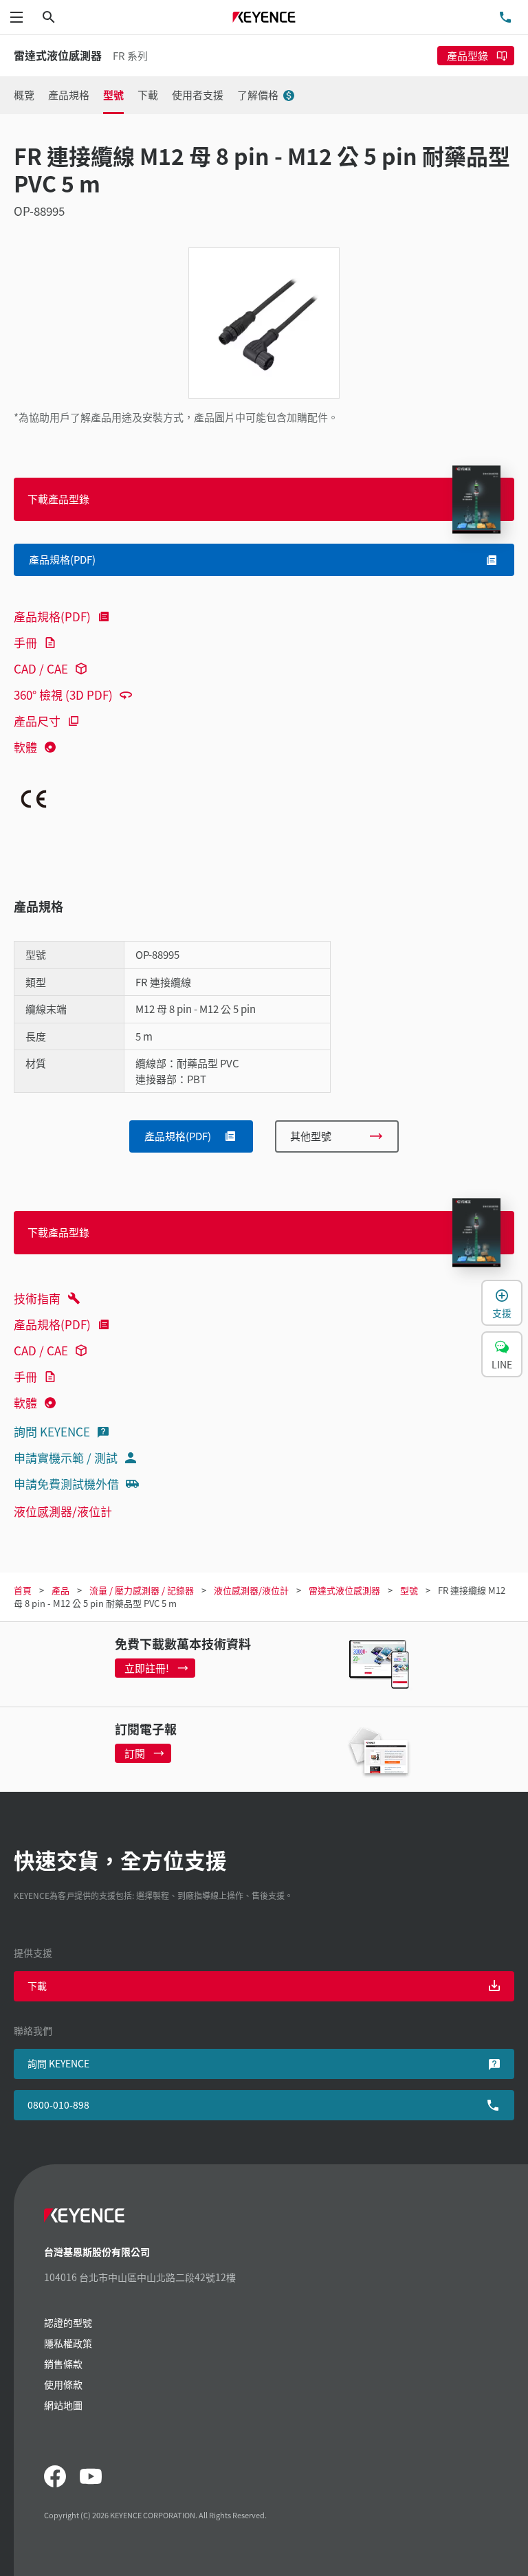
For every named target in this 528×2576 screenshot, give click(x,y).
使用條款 (63, 2384)
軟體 (25, 747)
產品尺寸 (37, 721)
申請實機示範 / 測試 (66, 1457)
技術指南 (37, 1298)
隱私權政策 (68, 2343)
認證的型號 (68, 2322)
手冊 (25, 642)
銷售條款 (63, 2364)
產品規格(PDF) (52, 616)
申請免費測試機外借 (66, 1484)
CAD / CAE (41, 668)
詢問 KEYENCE (52, 1431)
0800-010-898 (58, 2105)
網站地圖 (63, 2405)
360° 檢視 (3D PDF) (63, 695)
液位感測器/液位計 (63, 1511)
